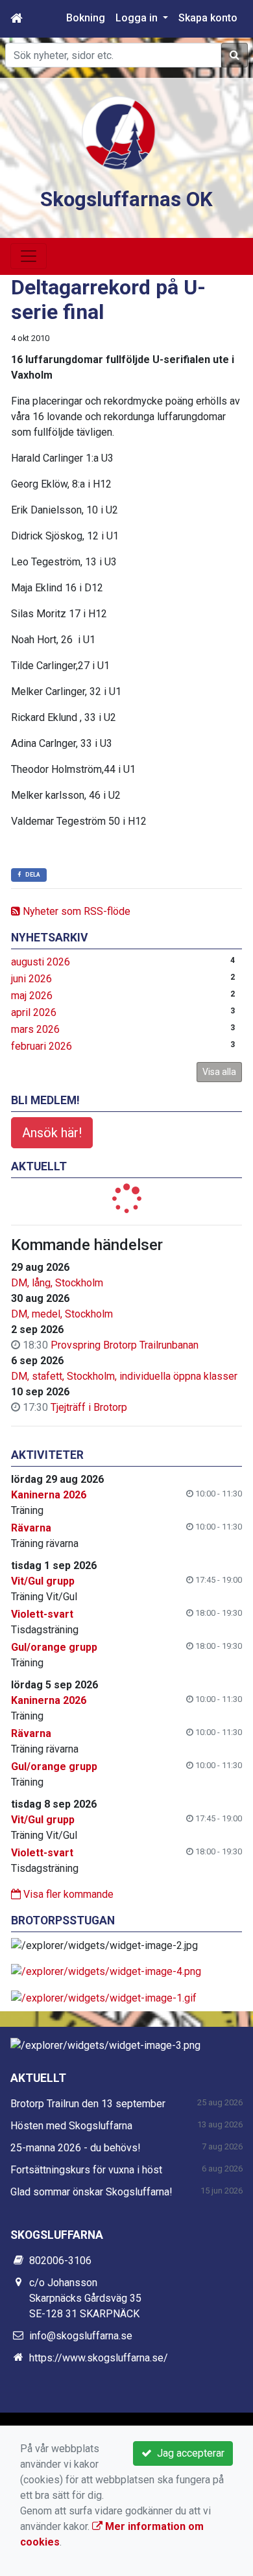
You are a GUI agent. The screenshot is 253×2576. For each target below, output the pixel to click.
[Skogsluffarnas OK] (119, 132)
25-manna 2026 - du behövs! (76, 2148)
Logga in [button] (138, 18)
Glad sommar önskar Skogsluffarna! (91, 2192)
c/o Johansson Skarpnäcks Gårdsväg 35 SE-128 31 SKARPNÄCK (85, 2298)
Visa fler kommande (67, 1894)
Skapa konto (208, 18)
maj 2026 (32, 996)
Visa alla (219, 1072)
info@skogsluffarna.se (81, 2336)
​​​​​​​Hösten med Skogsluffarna (71, 2126)
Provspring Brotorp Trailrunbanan (125, 1345)
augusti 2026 (41, 962)
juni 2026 (31, 979)
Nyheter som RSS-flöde (75, 911)
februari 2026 (42, 1046)
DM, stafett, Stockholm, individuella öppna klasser (124, 1376)
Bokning (86, 18)
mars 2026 (35, 1029)
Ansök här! (52, 1133)
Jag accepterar (188, 2453)
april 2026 (34, 1012)
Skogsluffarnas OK (126, 199)
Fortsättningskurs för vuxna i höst (86, 2170)
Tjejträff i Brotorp (89, 1407)
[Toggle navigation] (29, 256)
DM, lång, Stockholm (57, 1283)
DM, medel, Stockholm (62, 1314)
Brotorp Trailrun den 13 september (88, 2104)
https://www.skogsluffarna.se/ (99, 2358)
